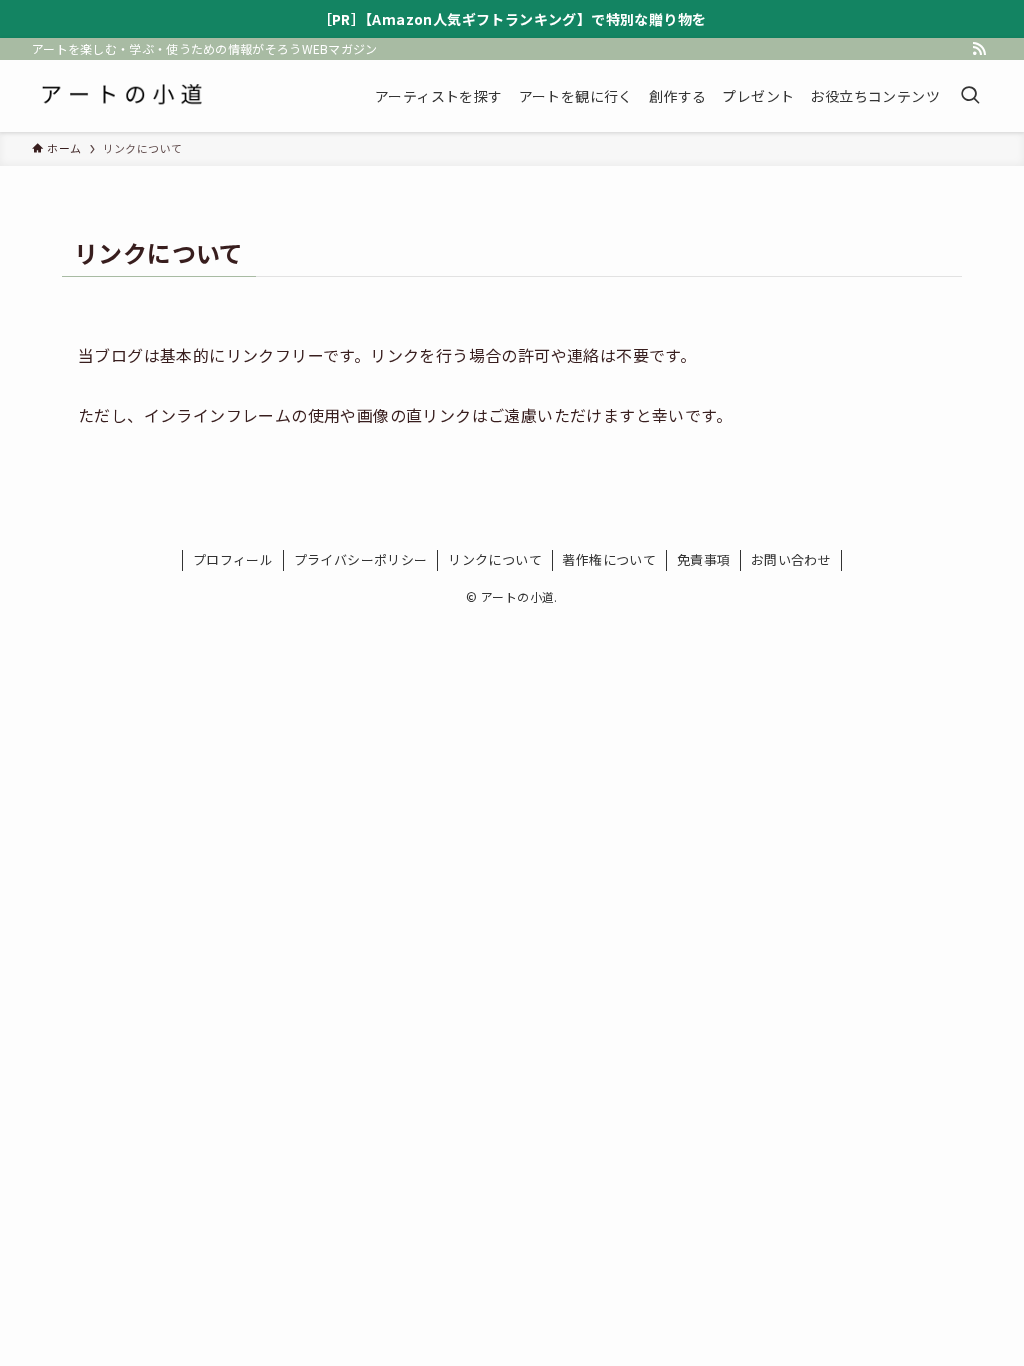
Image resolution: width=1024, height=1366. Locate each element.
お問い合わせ (791, 559)
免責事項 (704, 559)
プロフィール (233, 559)
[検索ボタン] (970, 96)
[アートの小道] (121, 96)
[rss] (979, 49)
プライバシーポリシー (361, 559)
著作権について (609, 559)
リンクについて (495, 559)
